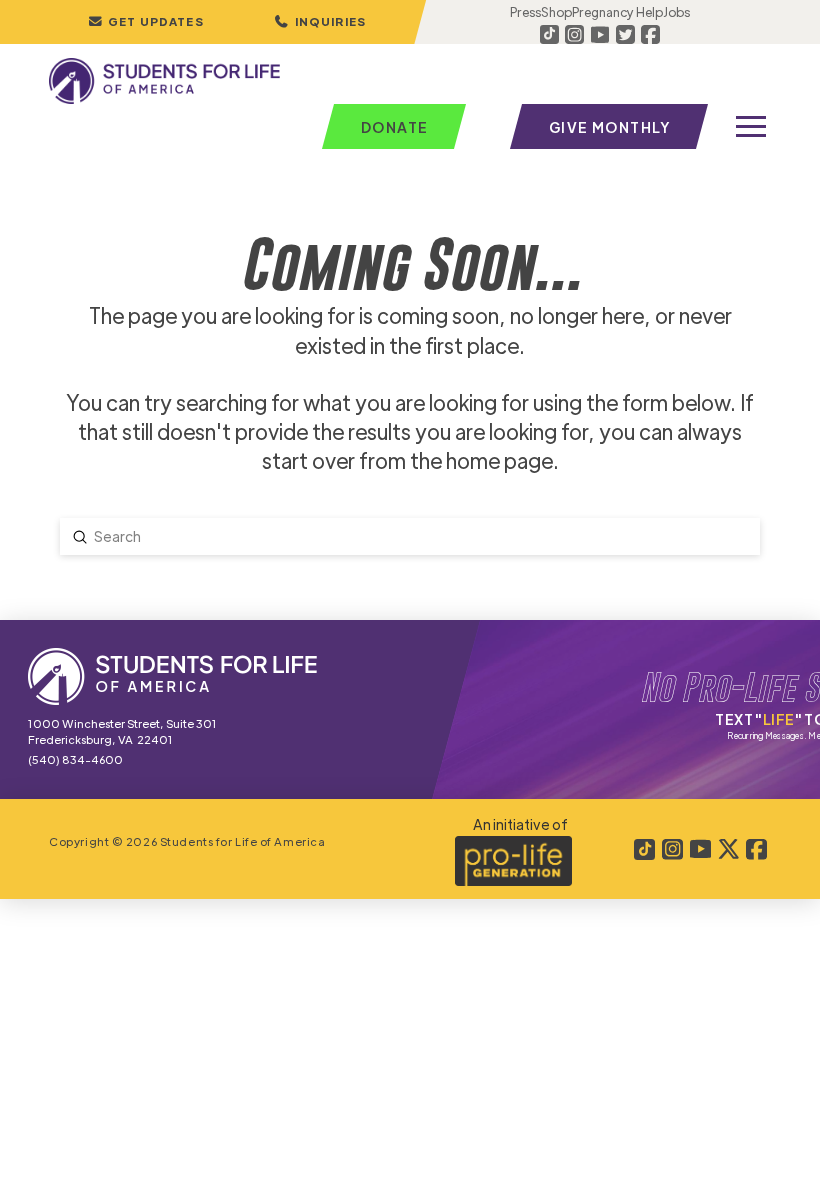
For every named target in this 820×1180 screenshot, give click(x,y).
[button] (320, 22)
